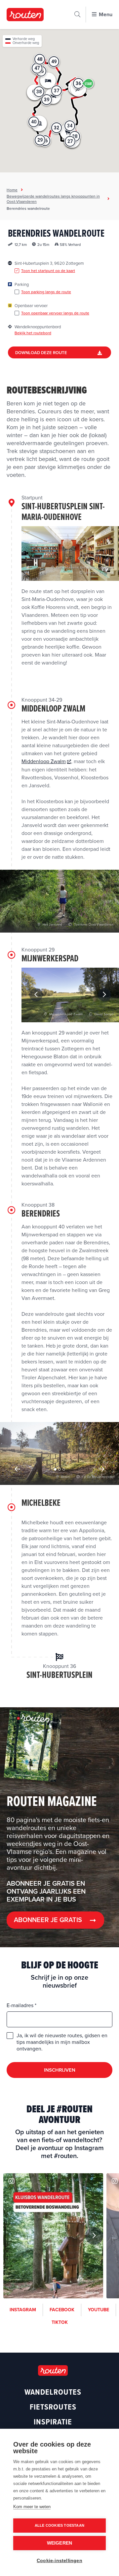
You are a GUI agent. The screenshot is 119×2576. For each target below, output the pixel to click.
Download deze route (41, 353)
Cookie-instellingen (59, 2561)
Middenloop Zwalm (44, 761)
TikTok (60, 2322)
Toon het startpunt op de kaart (48, 271)
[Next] (104, 995)
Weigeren (60, 2543)
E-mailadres (21, 2005)
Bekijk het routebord (33, 333)
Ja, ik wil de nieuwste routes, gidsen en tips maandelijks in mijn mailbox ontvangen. (62, 2042)
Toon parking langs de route (46, 292)
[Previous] (36, 995)
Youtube (99, 2310)
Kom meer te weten (32, 2507)
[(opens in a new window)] (53, 2236)
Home (12, 190)
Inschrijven (60, 2070)
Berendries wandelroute (28, 208)
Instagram (23, 2310)
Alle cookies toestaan (59, 2525)
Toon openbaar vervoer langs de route (55, 313)
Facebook (62, 2310)
